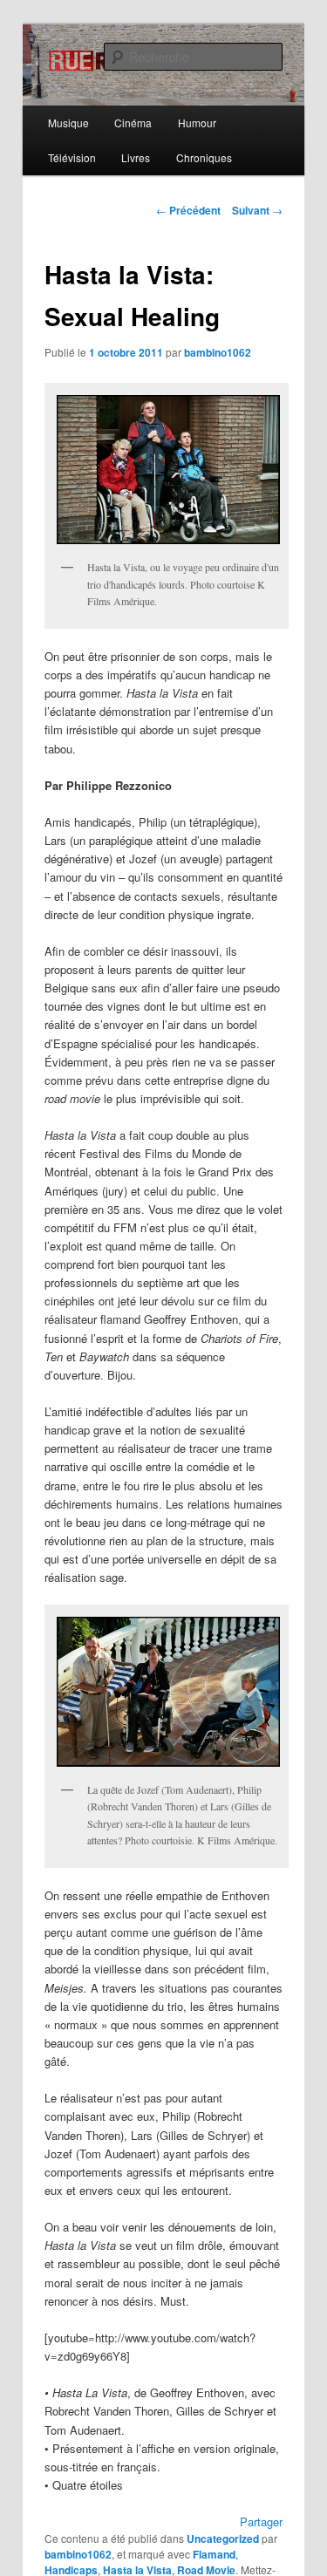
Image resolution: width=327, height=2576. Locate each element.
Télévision (72, 157)
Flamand (214, 2554)
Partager (261, 2521)
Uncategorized (223, 2539)
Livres (136, 157)
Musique (68, 123)
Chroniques (204, 157)
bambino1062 (218, 352)
